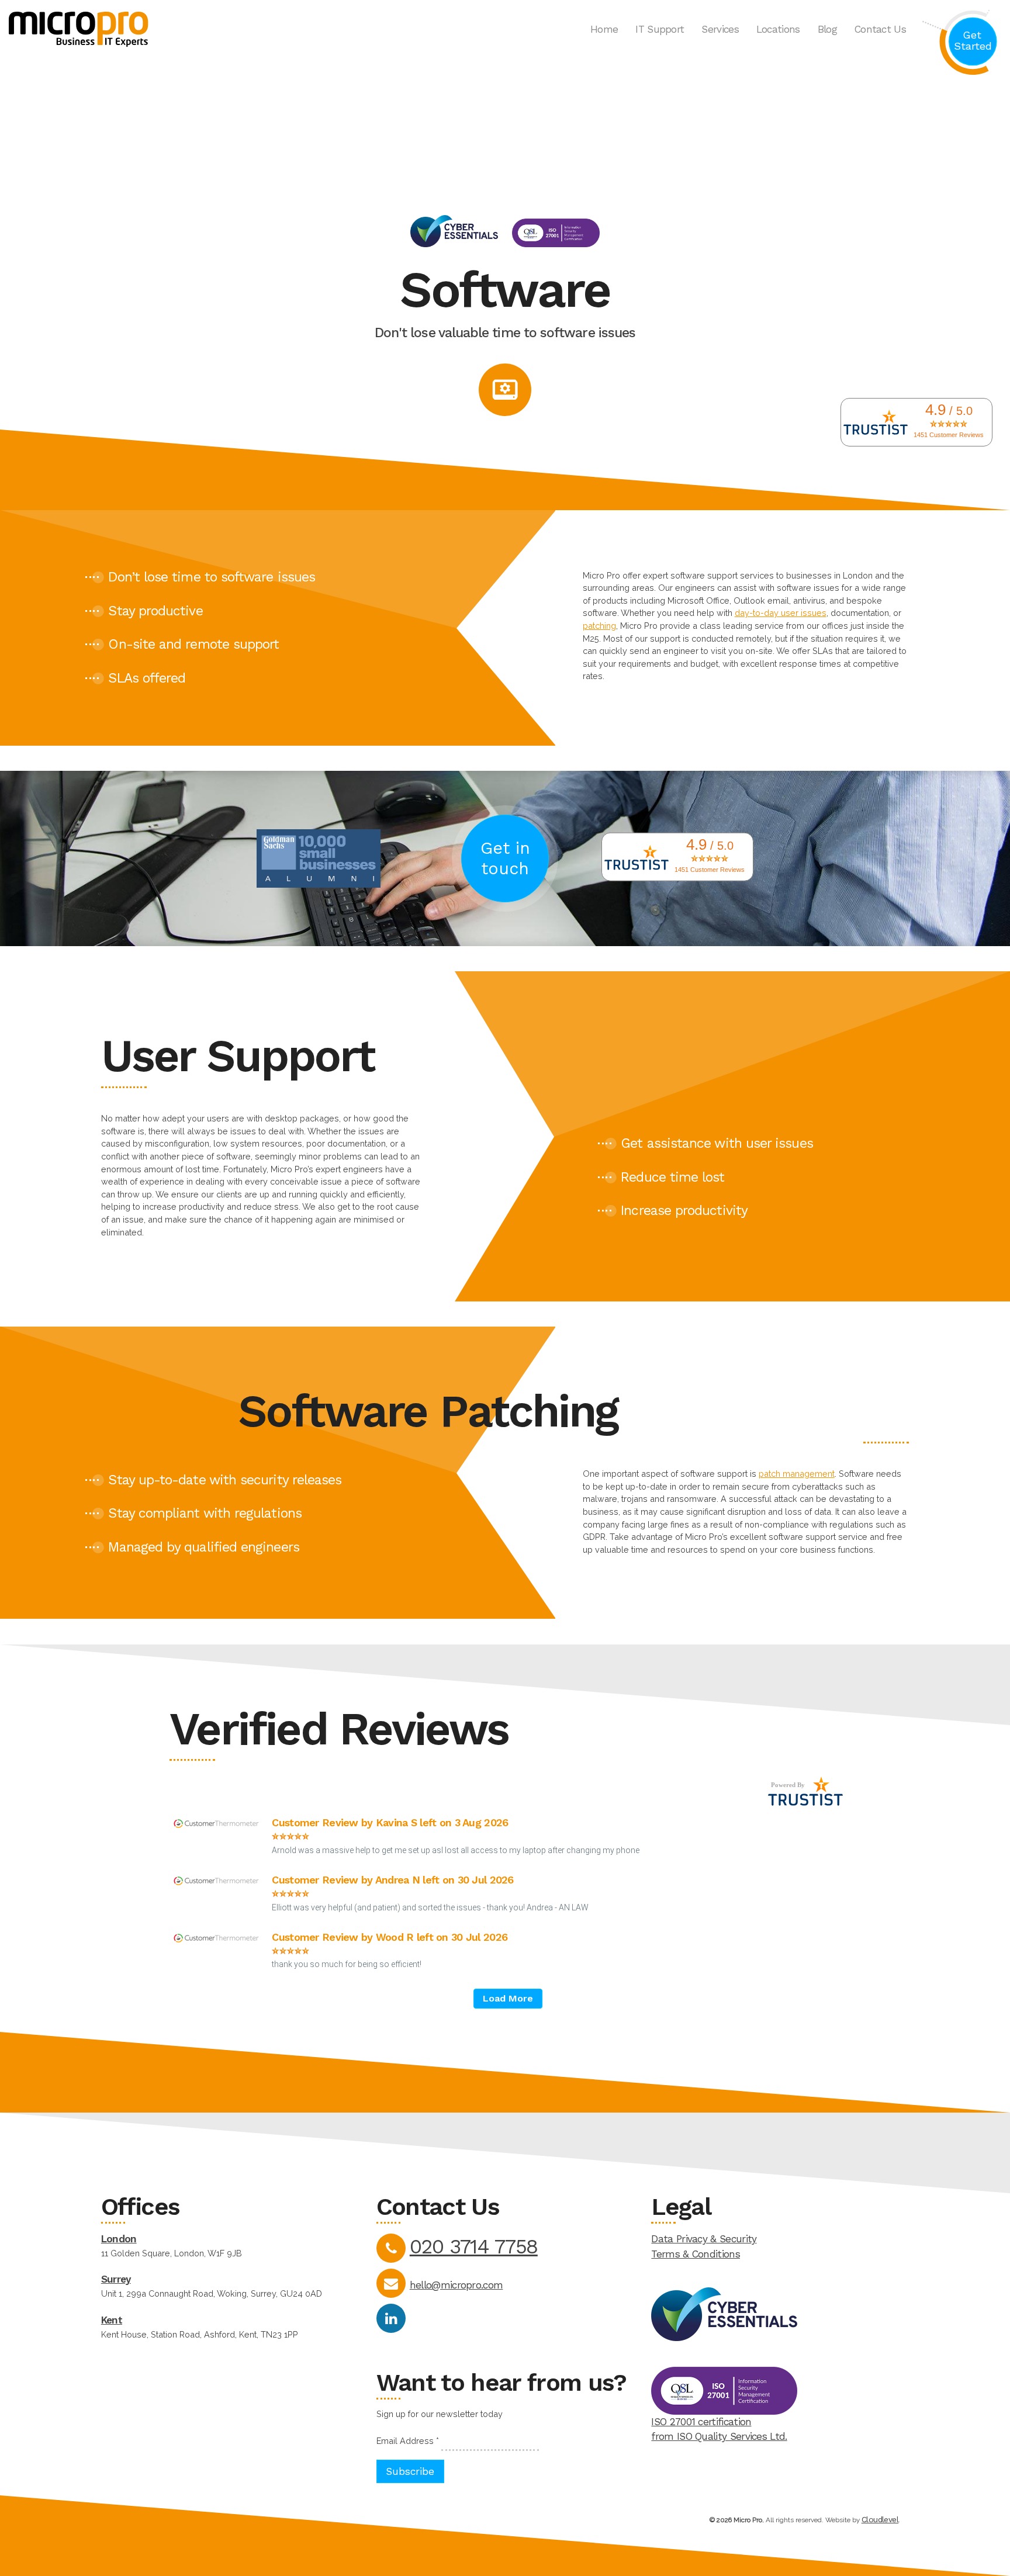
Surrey (116, 2279)
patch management (797, 1474)
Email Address (408, 2441)
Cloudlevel (880, 2519)
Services (720, 29)
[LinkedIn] (391, 2318)
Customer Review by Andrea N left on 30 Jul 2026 (392, 1880)
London (119, 2239)
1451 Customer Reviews (949, 435)
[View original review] (222, 1827)
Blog (827, 29)
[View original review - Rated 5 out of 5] (290, 1837)
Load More (508, 1998)
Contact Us (880, 29)
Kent (112, 2320)
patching (599, 626)
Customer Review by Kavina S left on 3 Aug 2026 (390, 1822)
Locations (778, 29)
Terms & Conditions (696, 2254)
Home (604, 29)
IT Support (660, 29)
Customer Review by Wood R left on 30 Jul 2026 (390, 1937)
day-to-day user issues (781, 613)
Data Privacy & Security (704, 2239)
